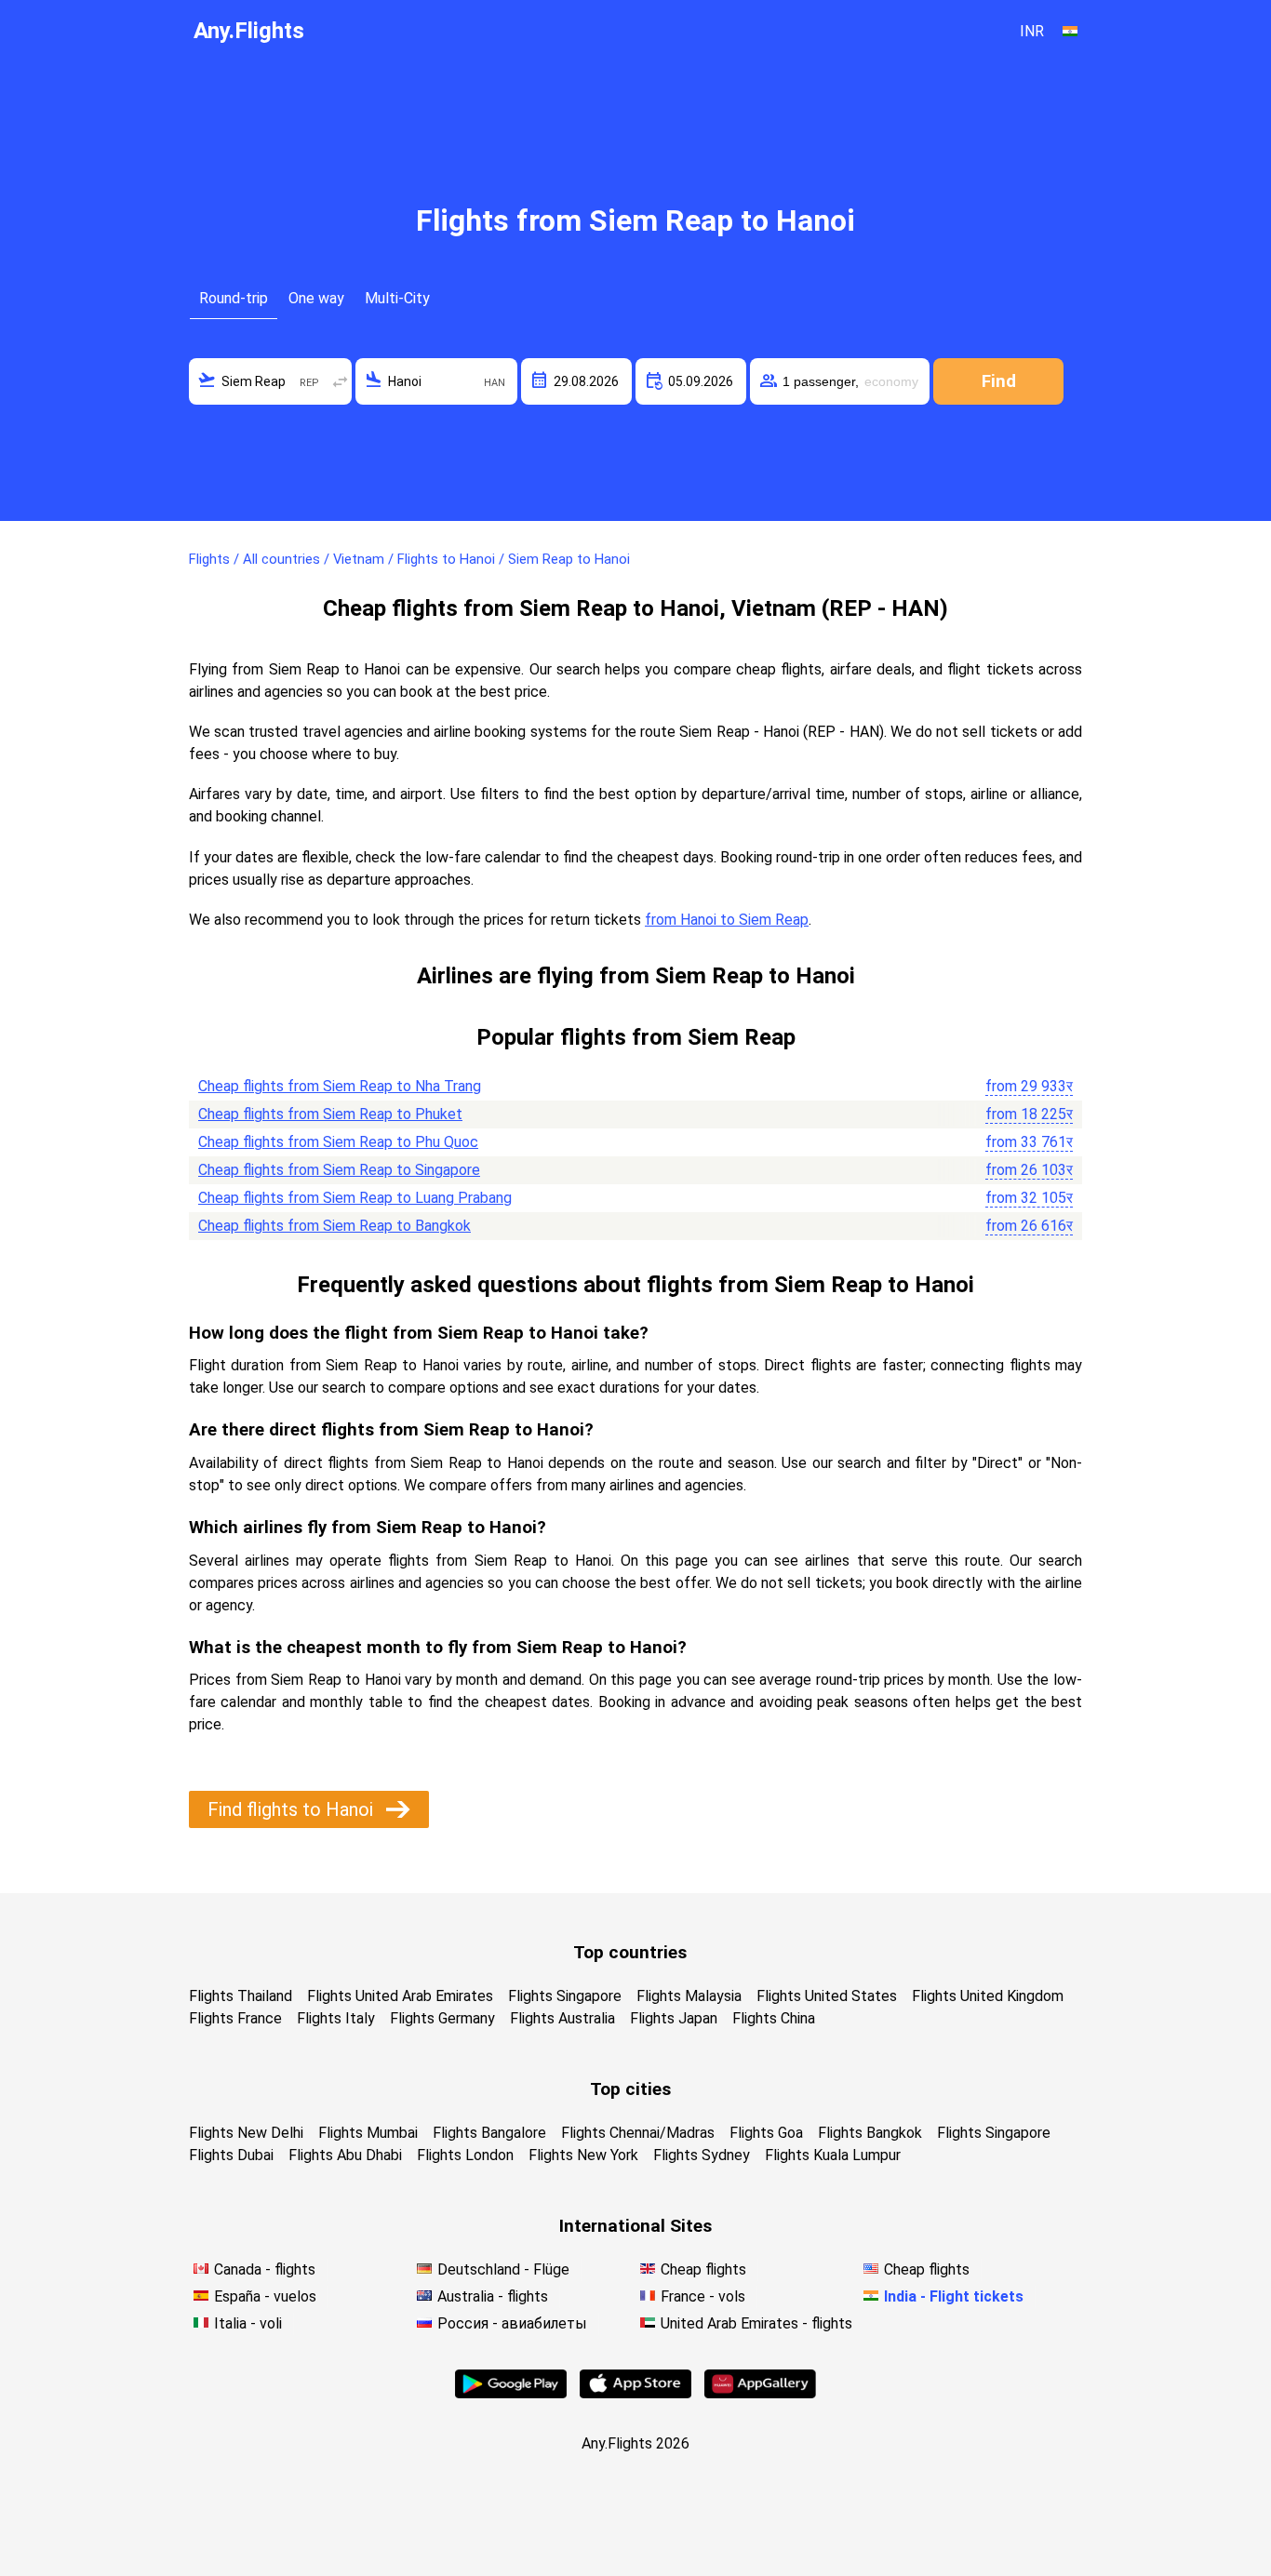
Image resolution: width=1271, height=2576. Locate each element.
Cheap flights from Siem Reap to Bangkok (334, 1226)
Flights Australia (562, 2018)
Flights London (465, 2155)
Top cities (630, 2089)
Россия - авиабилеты (512, 2323)
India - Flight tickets (954, 2296)
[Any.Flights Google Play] (511, 2393)
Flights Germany (442, 2018)
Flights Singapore (565, 1996)
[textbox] (270, 381)
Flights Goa (766, 2133)
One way (316, 298)
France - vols (703, 2296)
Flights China (774, 2018)
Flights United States (827, 1996)
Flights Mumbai (368, 2133)
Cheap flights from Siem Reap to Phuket (330, 1114)
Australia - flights (493, 2296)
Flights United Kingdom (988, 1996)
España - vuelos (265, 2296)
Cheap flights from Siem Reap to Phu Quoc (338, 1142)
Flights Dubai (231, 2155)
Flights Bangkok (870, 2133)
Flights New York (583, 2155)
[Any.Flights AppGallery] (760, 2393)
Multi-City (397, 298)
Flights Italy (336, 2018)
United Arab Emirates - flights (756, 2323)
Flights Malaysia (689, 1996)
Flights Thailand (241, 1996)
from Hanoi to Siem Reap (727, 920)
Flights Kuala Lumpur (833, 2155)
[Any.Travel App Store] (635, 2393)
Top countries (630, 1952)
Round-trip (234, 298)
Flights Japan (674, 2018)
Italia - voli (248, 2323)
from (1029, 1086)
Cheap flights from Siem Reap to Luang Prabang (355, 1198)
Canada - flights (265, 2269)
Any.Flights (249, 31)
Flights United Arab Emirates (400, 1996)
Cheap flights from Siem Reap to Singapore (339, 1170)
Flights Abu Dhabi (345, 2155)
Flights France (235, 2018)
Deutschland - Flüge (503, 2269)
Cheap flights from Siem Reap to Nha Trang (340, 1086)
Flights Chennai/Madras (638, 2133)
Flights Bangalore (489, 2133)
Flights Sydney (702, 2155)
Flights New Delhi (246, 2133)
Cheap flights (703, 2269)
